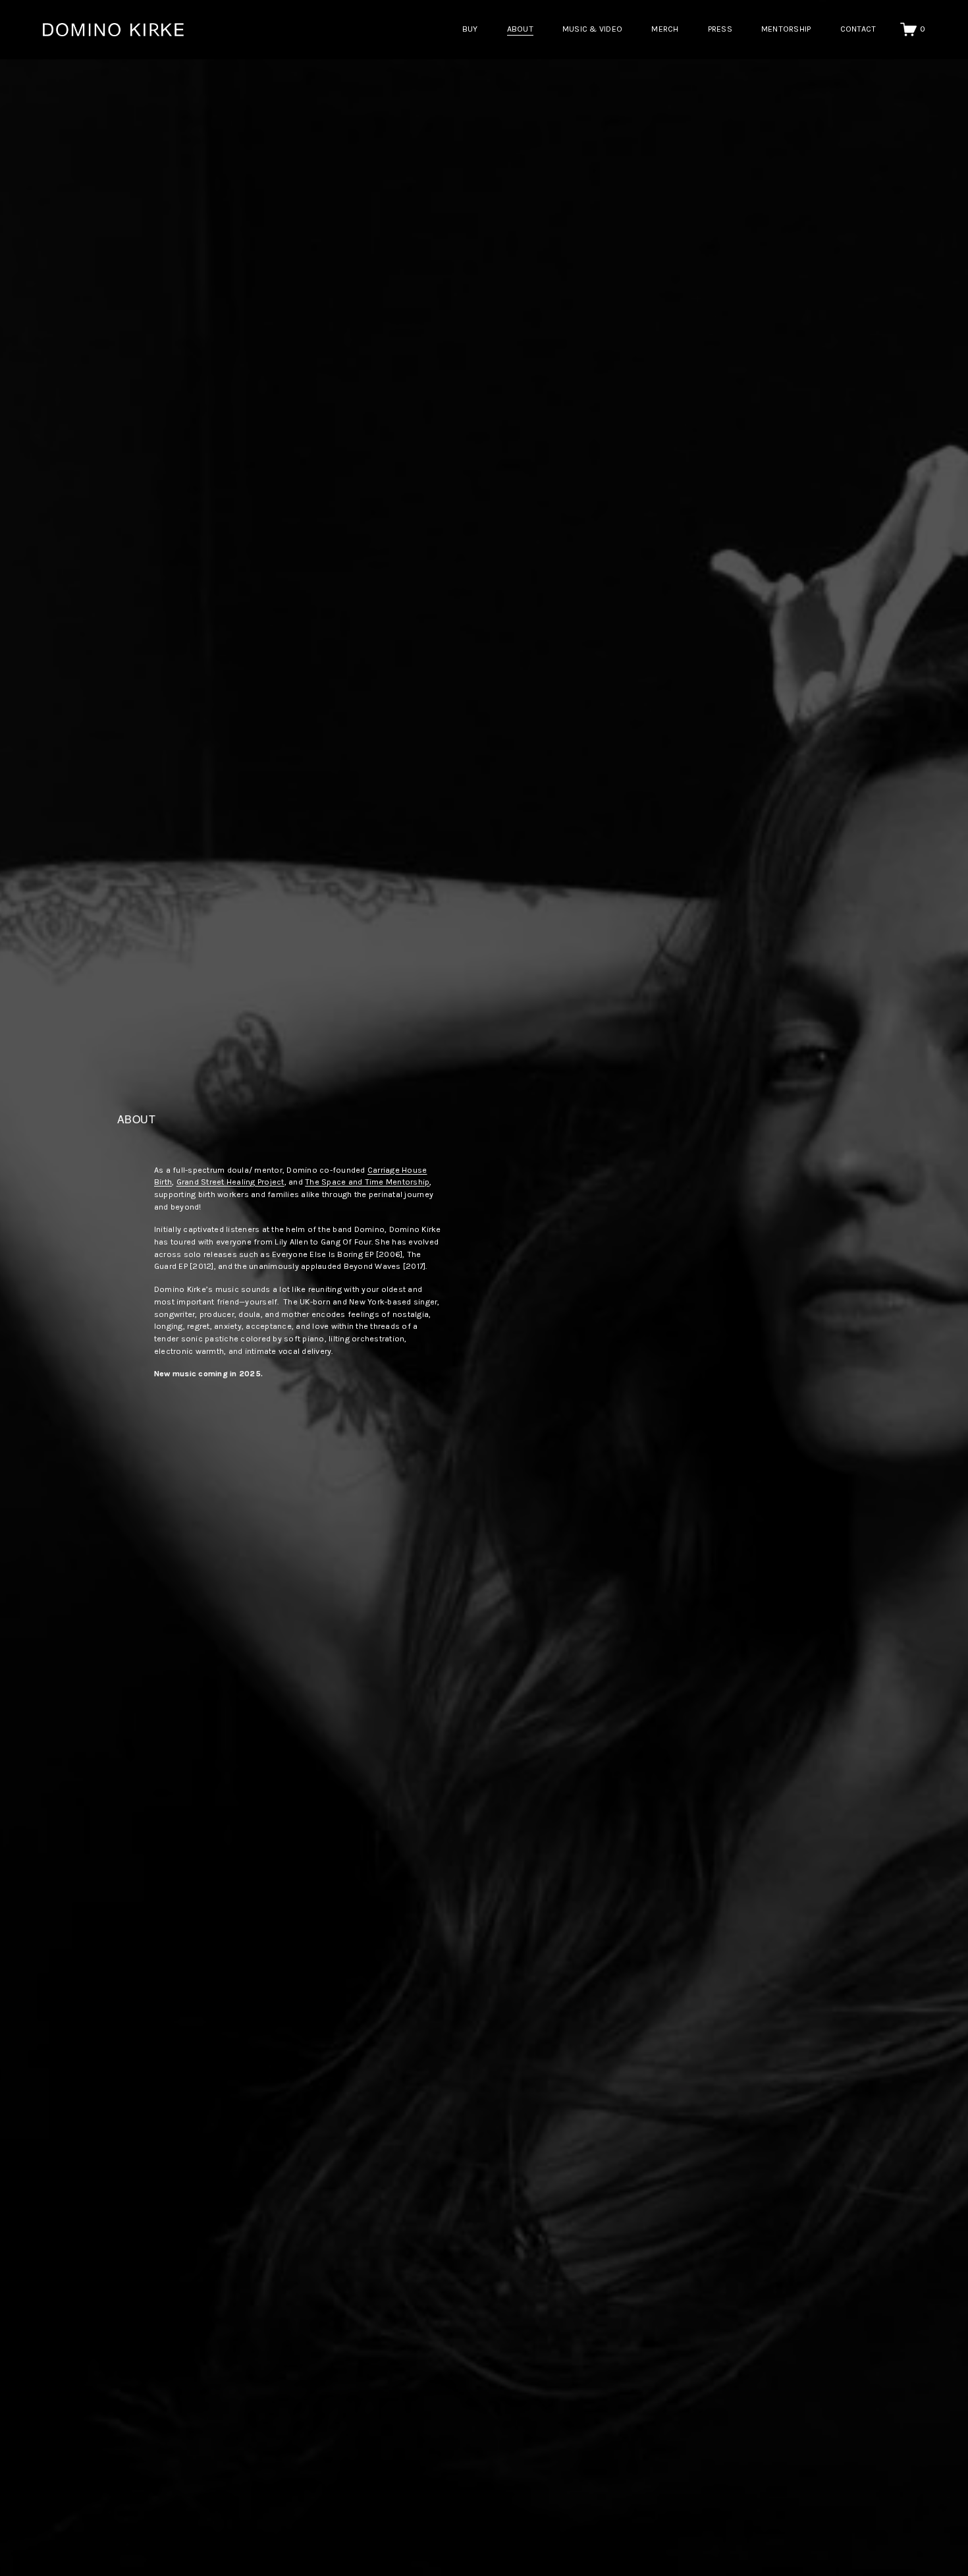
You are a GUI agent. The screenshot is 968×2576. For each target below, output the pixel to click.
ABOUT (520, 29)
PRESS (720, 29)
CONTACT (858, 29)
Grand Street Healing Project (230, 1182)
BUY (470, 29)
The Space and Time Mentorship (367, 1182)
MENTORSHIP (786, 29)
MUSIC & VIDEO (592, 29)
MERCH (665, 29)
